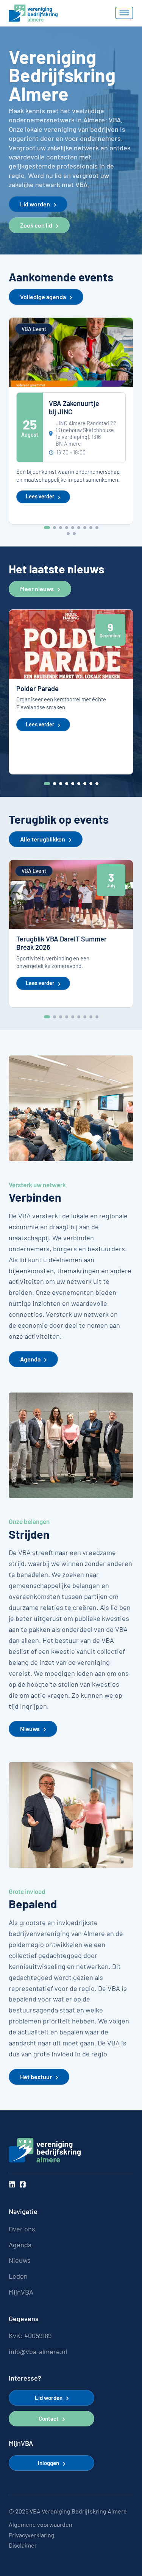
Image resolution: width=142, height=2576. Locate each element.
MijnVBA (21, 2292)
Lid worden (35, 204)
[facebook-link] (23, 2185)
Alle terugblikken (43, 839)
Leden (18, 2276)
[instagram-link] (12, 2185)
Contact (49, 2418)
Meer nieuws (37, 589)
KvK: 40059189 (30, 2336)
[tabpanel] (71, 421)
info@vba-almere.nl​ (38, 2352)
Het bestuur (36, 2077)
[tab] (47, 528)
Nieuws (30, 1729)
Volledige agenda (43, 297)
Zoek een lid (36, 225)
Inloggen (48, 2463)
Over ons (22, 2229)
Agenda (30, 1359)
